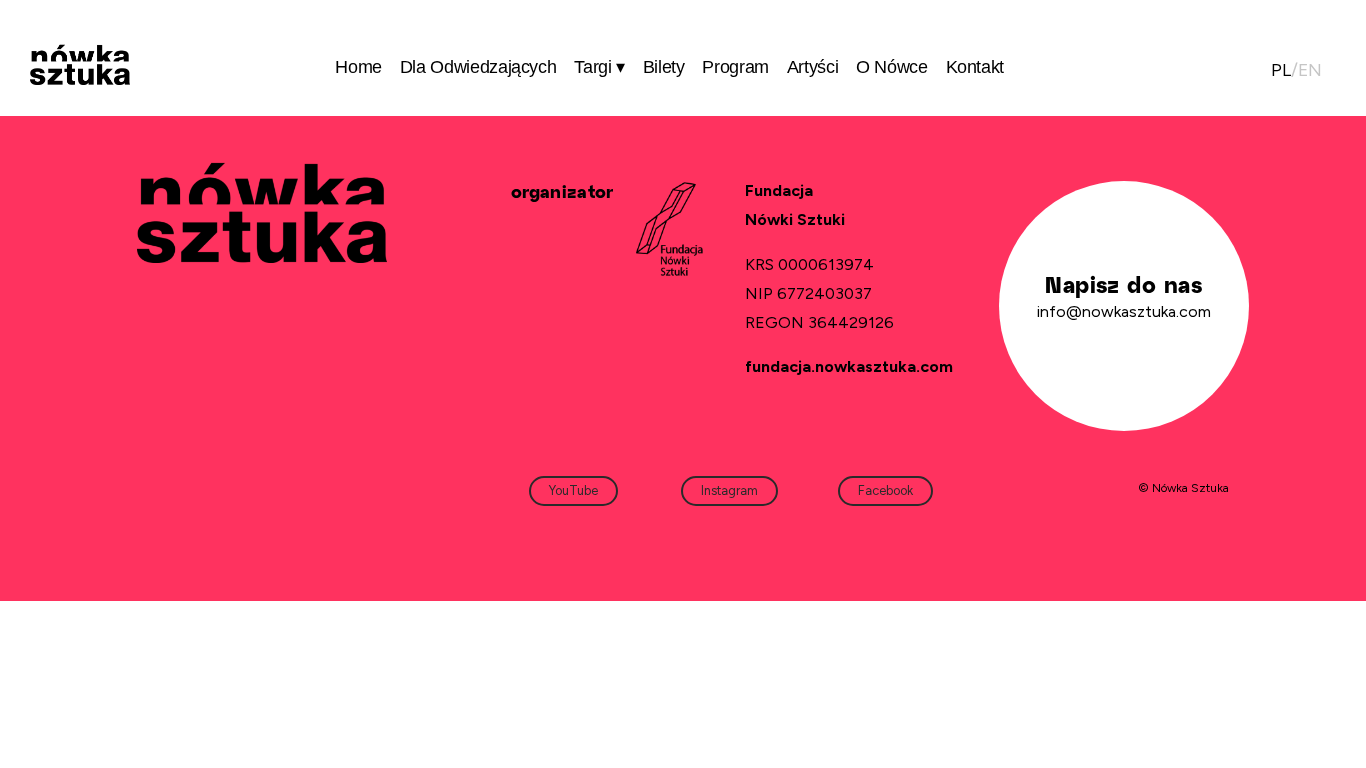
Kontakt (975, 67)
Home (358, 67)
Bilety (664, 67)
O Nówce (892, 67)
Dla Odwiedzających (478, 67)
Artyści (813, 67)
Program (735, 67)
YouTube (573, 490)
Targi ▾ (599, 67)
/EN (1296, 69)
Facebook (885, 490)
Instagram (729, 490)
